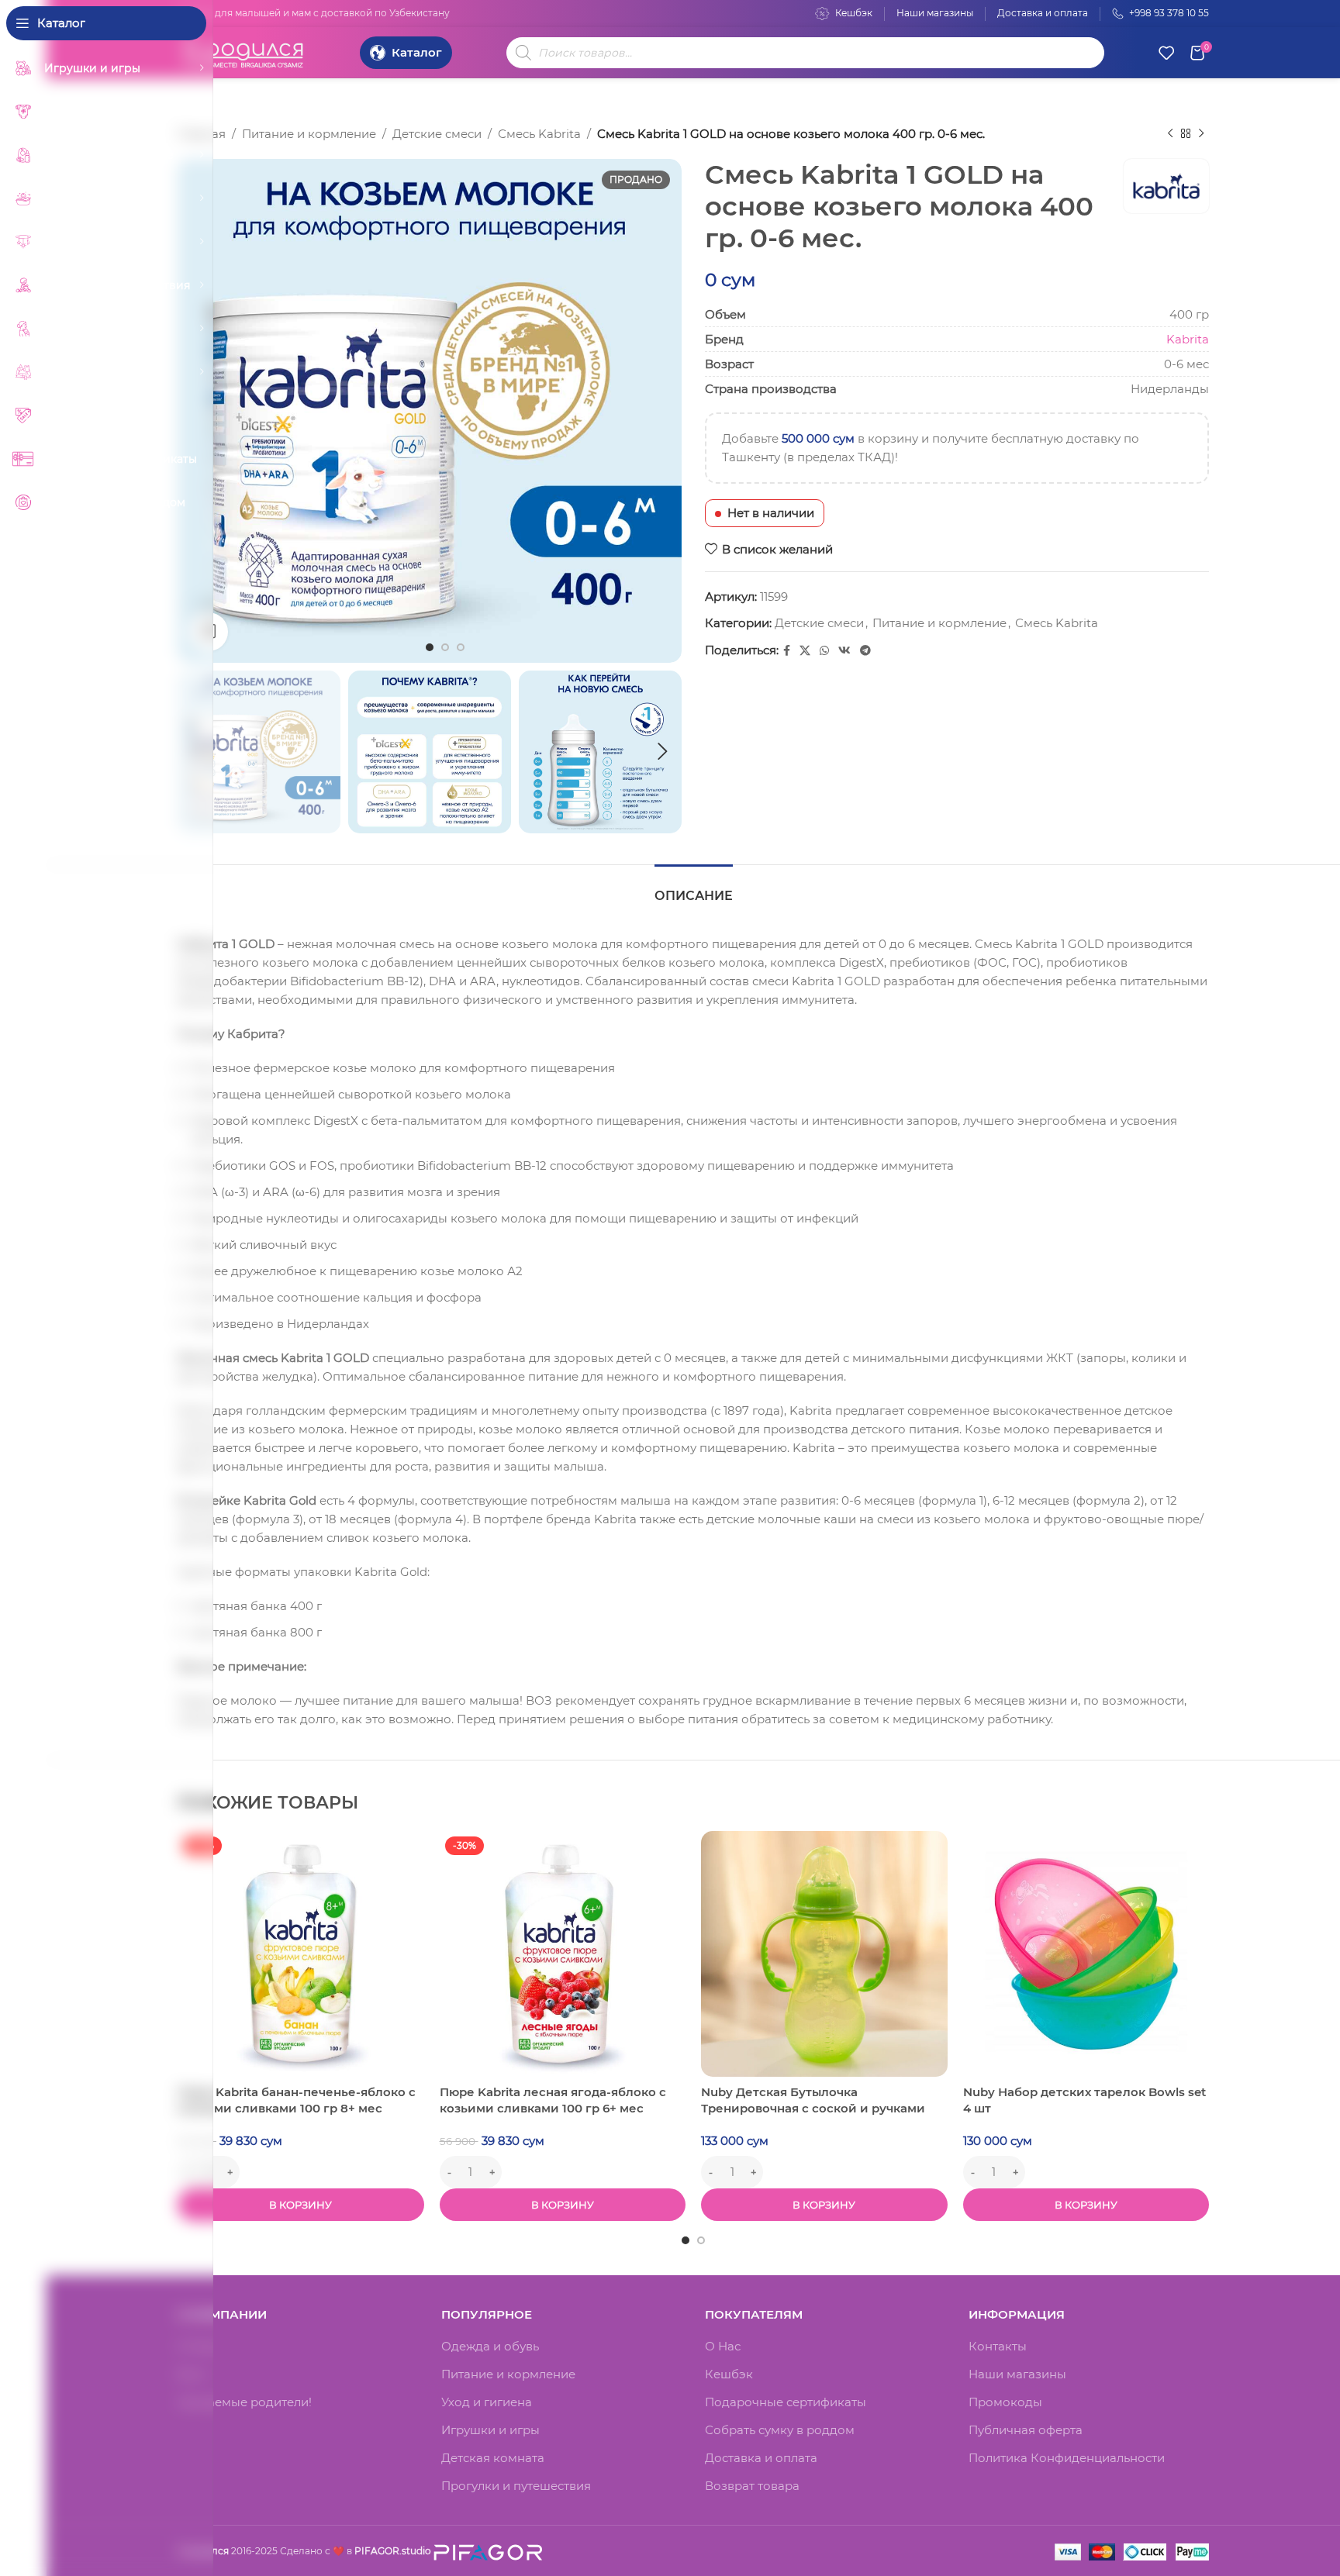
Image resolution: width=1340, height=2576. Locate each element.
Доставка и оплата (761, 2458)
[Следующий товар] (1201, 134)
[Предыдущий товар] (1170, 134)
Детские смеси (437, 134)
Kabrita (1188, 339)
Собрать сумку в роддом (780, 2430)
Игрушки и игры (490, 2430)
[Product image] (301, 1954)
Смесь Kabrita (539, 134)
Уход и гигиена (487, 2402)
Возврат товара (752, 2486)
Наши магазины (1017, 2374)
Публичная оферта (1026, 2430)
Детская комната (493, 2458)
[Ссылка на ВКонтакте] (844, 651)
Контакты (998, 2346)
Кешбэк (729, 2374)
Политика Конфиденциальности (1067, 2458)
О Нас (723, 2346)
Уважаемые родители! (245, 2402)
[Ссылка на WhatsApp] (824, 651)
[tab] (694, 888)
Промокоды (1005, 2402)
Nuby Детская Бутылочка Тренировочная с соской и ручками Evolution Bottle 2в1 (813, 2108)
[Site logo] (243, 51)
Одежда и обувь (490, 2346)
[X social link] (805, 651)
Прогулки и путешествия (516, 2486)
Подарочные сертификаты (786, 2402)
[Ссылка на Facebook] (787, 651)
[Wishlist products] (1166, 53)
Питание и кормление (309, 134)
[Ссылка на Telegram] (865, 651)
